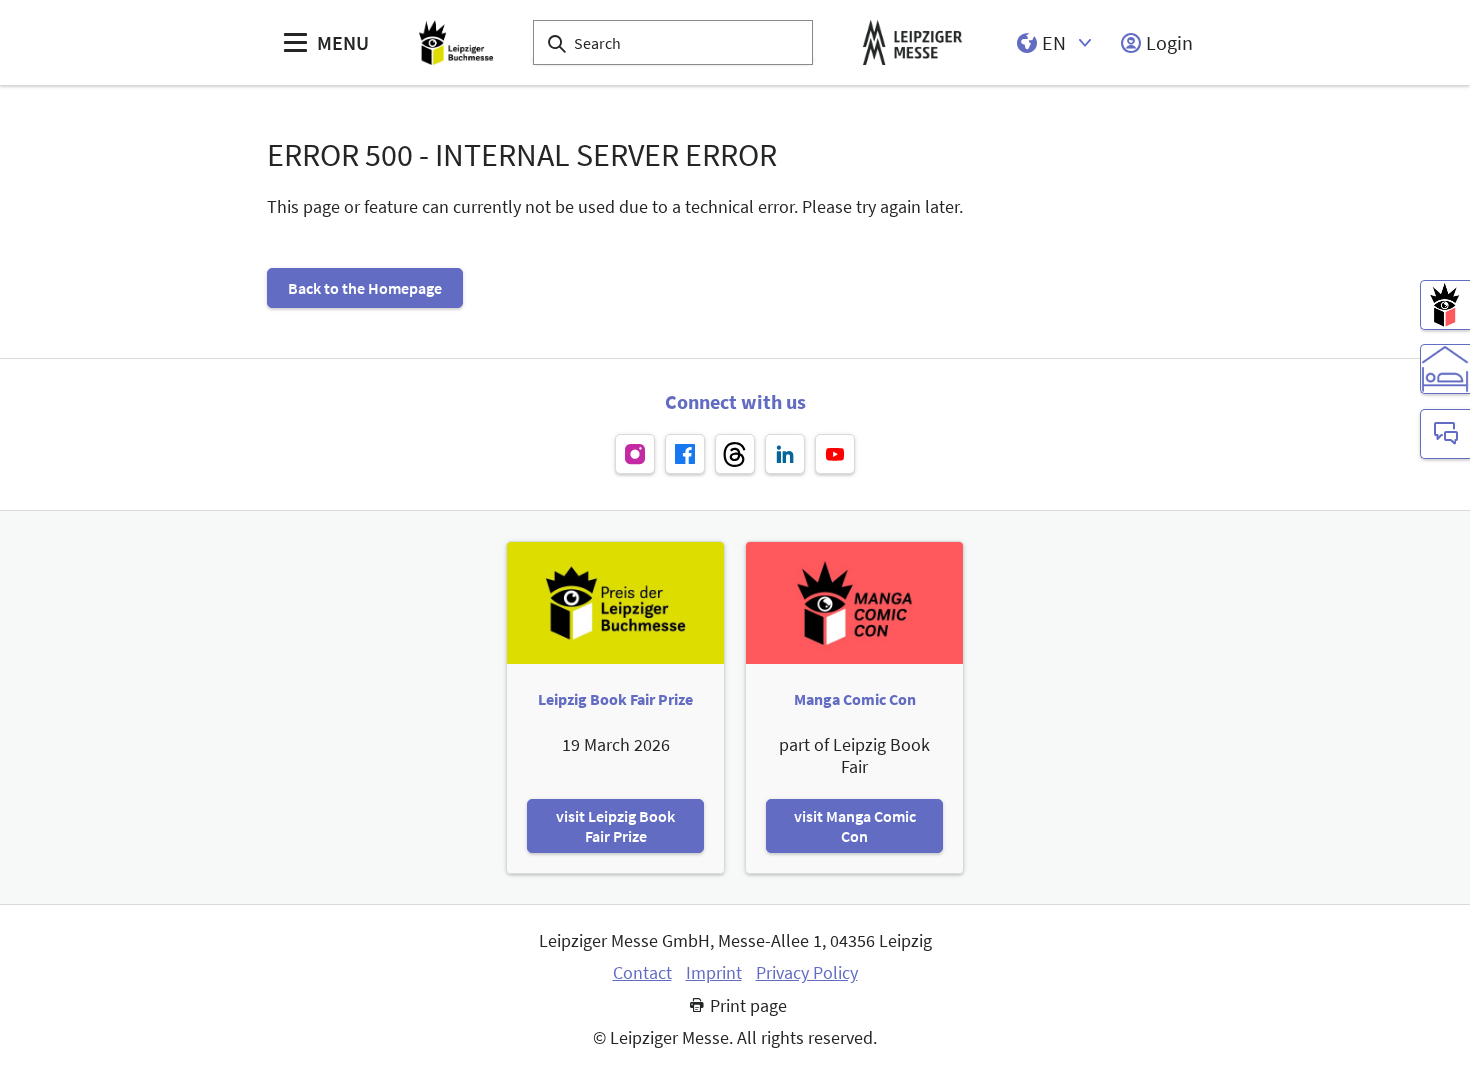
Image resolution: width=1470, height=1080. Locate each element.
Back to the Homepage (365, 288)
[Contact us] (1445, 434)
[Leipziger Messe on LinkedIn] (785, 454)
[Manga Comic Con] (1445, 305)
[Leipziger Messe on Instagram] (635, 454)
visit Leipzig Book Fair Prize (615, 826)
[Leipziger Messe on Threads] (735, 454)
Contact (642, 973)
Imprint (714, 973)
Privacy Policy (807, 973)
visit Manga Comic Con (855, 826)
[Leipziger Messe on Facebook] (685, 454)
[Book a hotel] (1445, 369)
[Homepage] (456, 42)
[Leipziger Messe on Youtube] (835, 454)
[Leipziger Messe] (912, 42)
